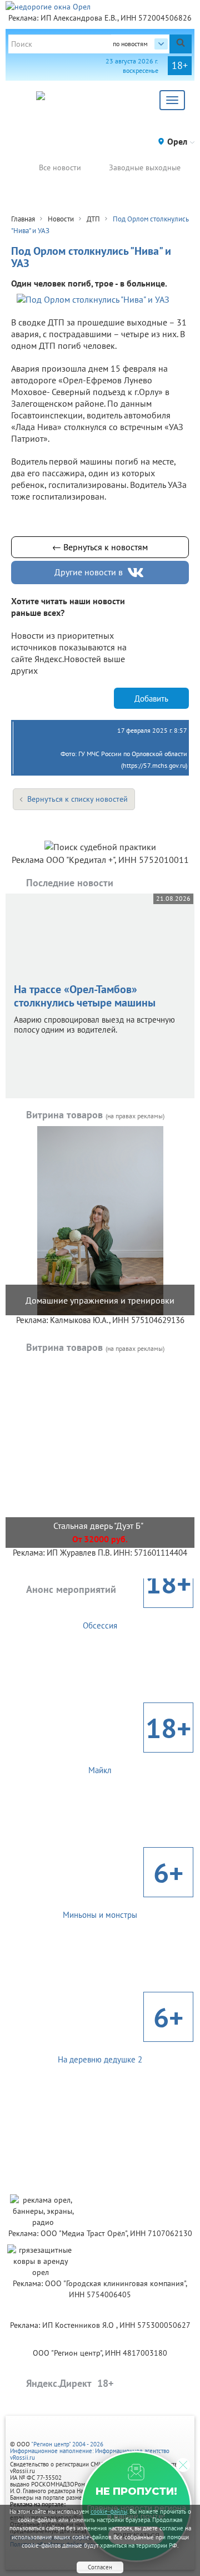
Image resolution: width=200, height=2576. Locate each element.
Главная (23, 219)
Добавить (151, 699)
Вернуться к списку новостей (77, 799)
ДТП (93, 219)
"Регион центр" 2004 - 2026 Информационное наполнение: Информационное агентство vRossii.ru (90, 2451)
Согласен (100, 2567)
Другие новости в (89, 572)
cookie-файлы (109, 2511)
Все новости (60, 167)
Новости (61, 219)
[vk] (137, 573)
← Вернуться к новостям (100, 547)
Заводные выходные (145, 167)
